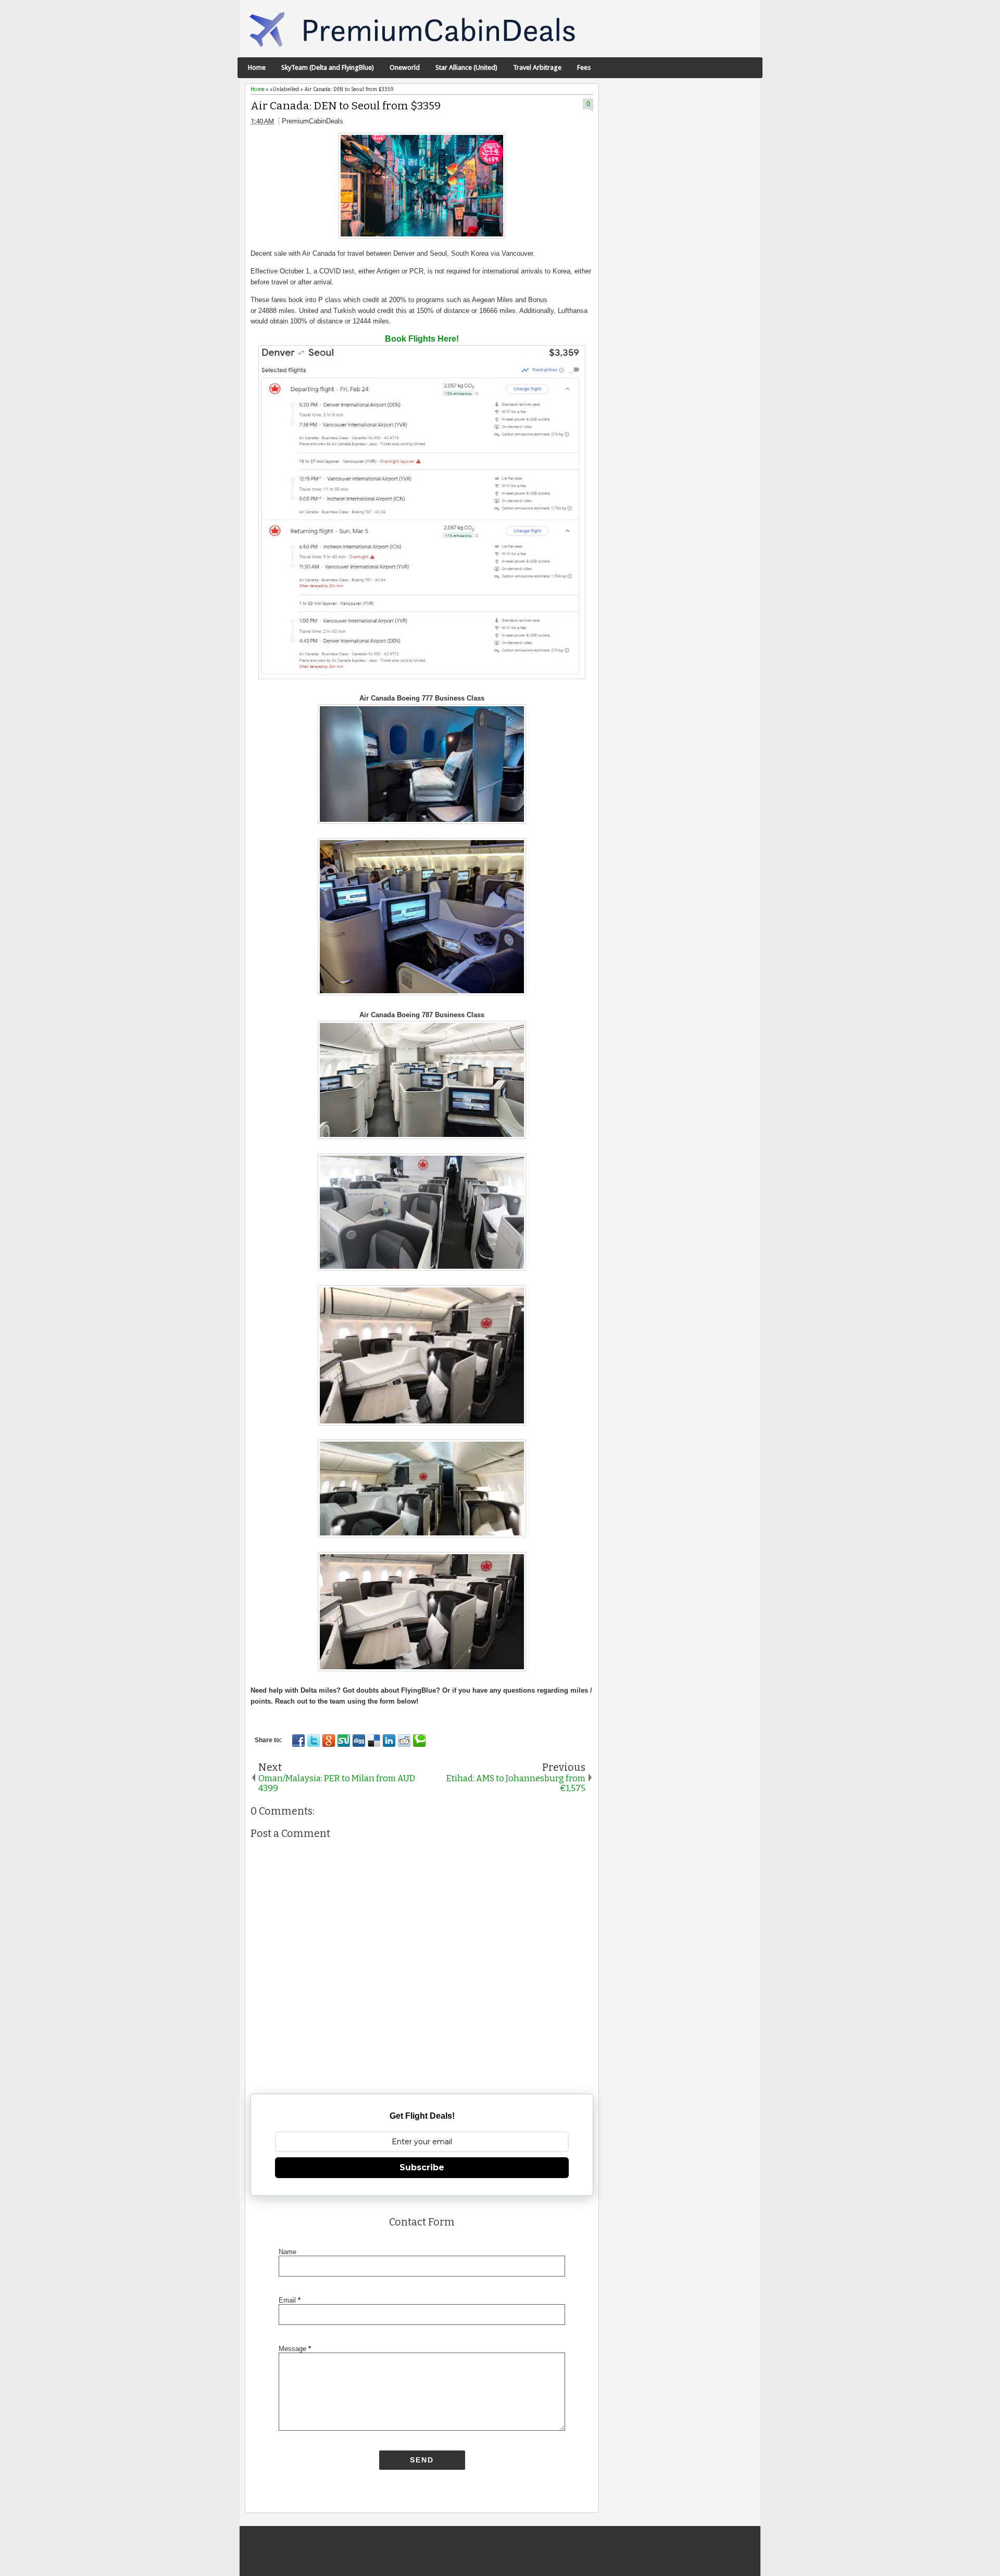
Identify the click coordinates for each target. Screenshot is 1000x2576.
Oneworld (405, 67)
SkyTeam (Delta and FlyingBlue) (328, 67)
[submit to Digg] (359, 1741)
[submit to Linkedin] (389, 1741)
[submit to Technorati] (419, 1741)
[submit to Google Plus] (329, 1741)
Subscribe (422, 2167)
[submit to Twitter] (314, 1741)
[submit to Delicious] (374, 1741)
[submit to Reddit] (404, 1741)
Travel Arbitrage (537, 67)
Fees (584, 67)
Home (257, 67)
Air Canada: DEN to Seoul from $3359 (346, 106)
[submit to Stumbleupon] (344, 1741)
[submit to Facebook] (298, 1741)
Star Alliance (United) (466, 67)
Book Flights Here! (422, 339)
